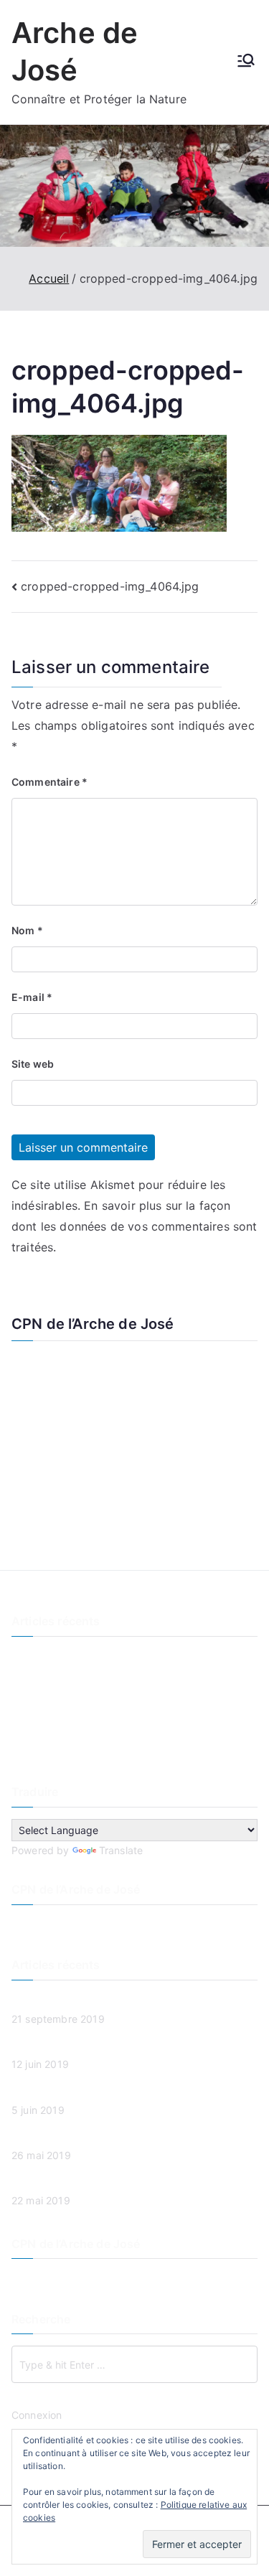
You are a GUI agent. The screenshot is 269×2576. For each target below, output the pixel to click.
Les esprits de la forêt (64, 1681)
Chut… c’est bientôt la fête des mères (101, 1753)
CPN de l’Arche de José (93, 1324)
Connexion (37, 2415)
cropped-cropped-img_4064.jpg (110, 586)
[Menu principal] (246, 62)
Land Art (32, 1705)
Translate (121, 1850)
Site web (33, 1064)
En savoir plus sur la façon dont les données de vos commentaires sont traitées (134, 1226)
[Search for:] (134, 2364)
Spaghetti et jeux (53, 1729)
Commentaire (49, 782)
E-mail (32, 997)
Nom (27, 930)
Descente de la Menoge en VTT (87, 1657)
